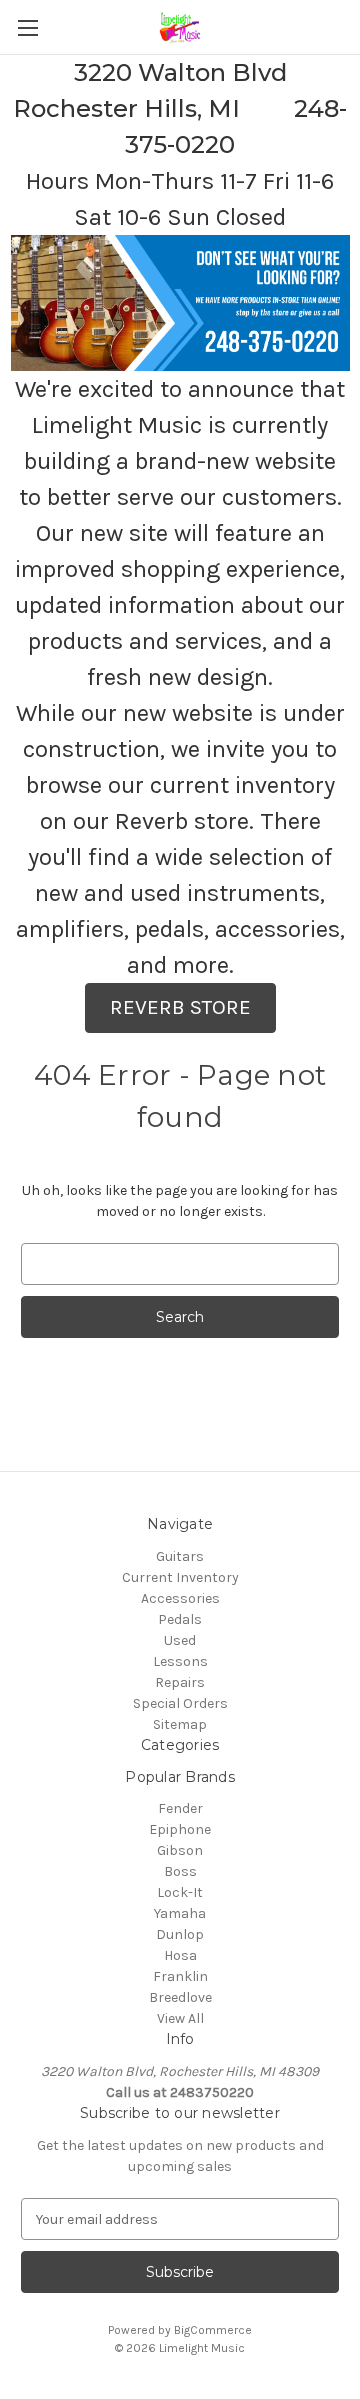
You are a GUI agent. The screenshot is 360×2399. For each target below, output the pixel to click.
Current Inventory (180, 1577)
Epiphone (180, 1829)
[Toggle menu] (27, 27)
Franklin (180, 1976)
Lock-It (180, 1892)
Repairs (180, 1682)
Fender (180, 1808)
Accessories (180, 1598)
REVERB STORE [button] (180, 1007)
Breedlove (180, 1997)
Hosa (180, 1955)
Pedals (180, 1619)
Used (180, 1640)
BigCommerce (213, 2330)
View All (180, 2018)
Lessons (180, 1661)
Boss (180, 1871)
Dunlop (180, 1934)
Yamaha (180, 1913)
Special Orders (180, 1703)
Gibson (180, 1850)
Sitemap (180, 1724)
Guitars (180, 1556)
